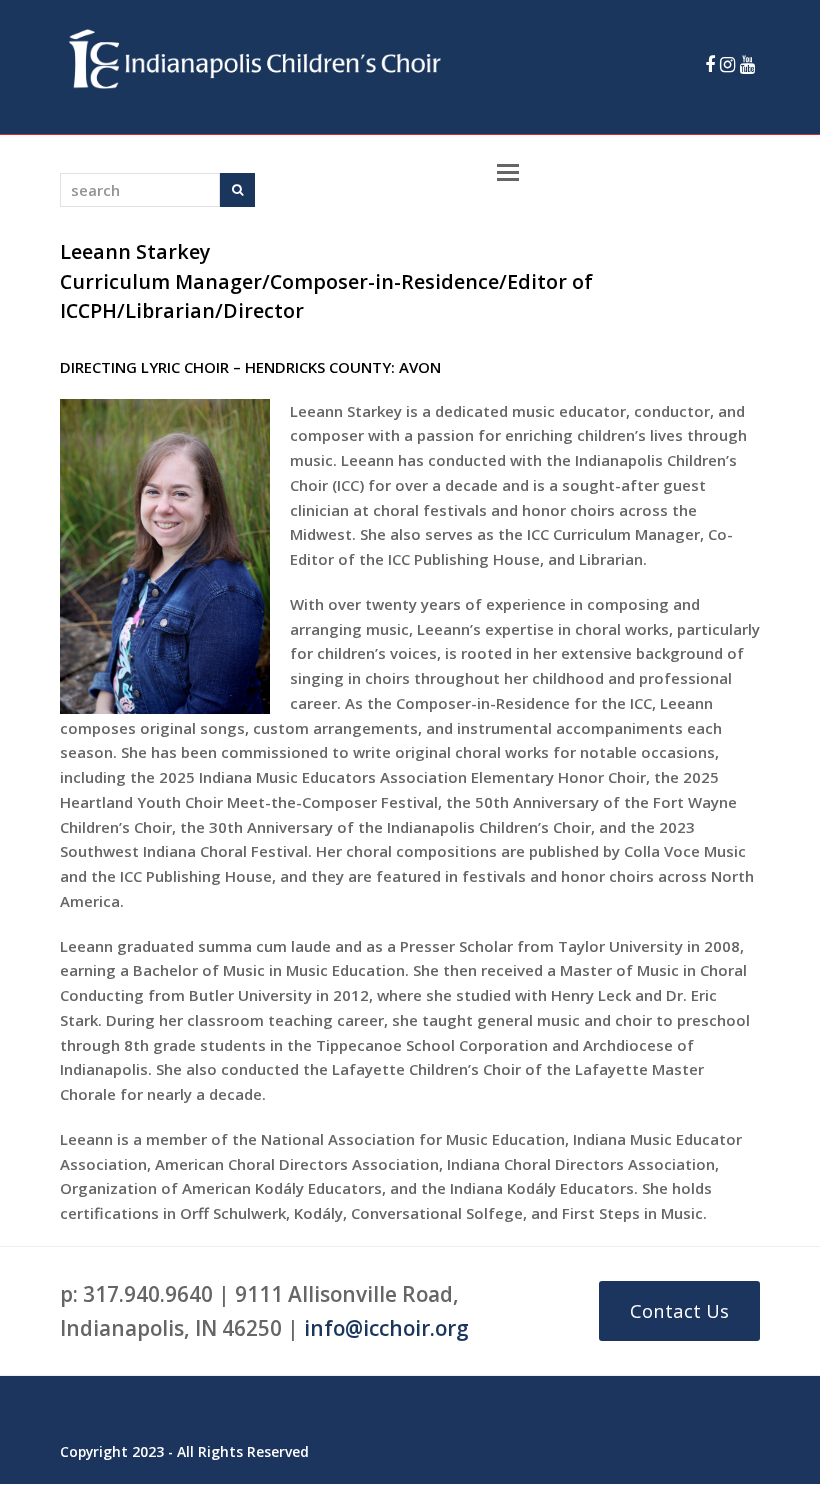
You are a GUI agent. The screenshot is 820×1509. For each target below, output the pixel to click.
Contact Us (679, 1310)
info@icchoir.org (386, 1328)
